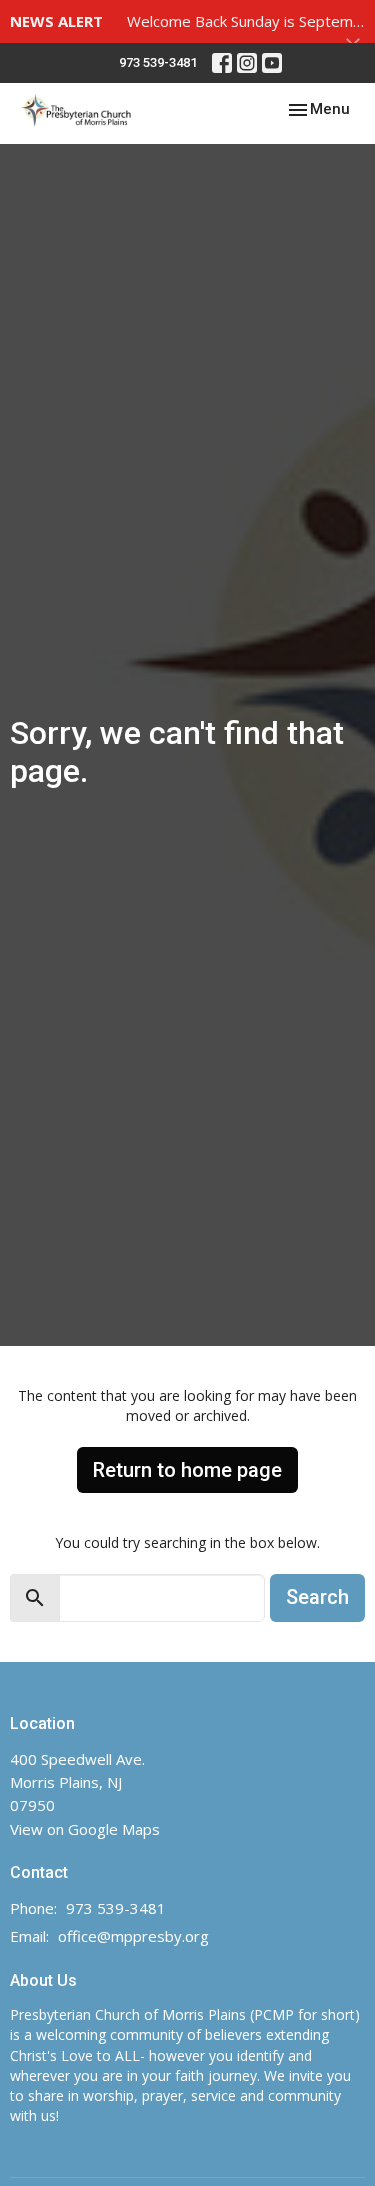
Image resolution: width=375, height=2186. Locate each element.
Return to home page (187, 1470)
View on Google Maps (85, 1829)
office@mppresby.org (133, 1936)
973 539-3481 (158, 62)
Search (317, 1597)
